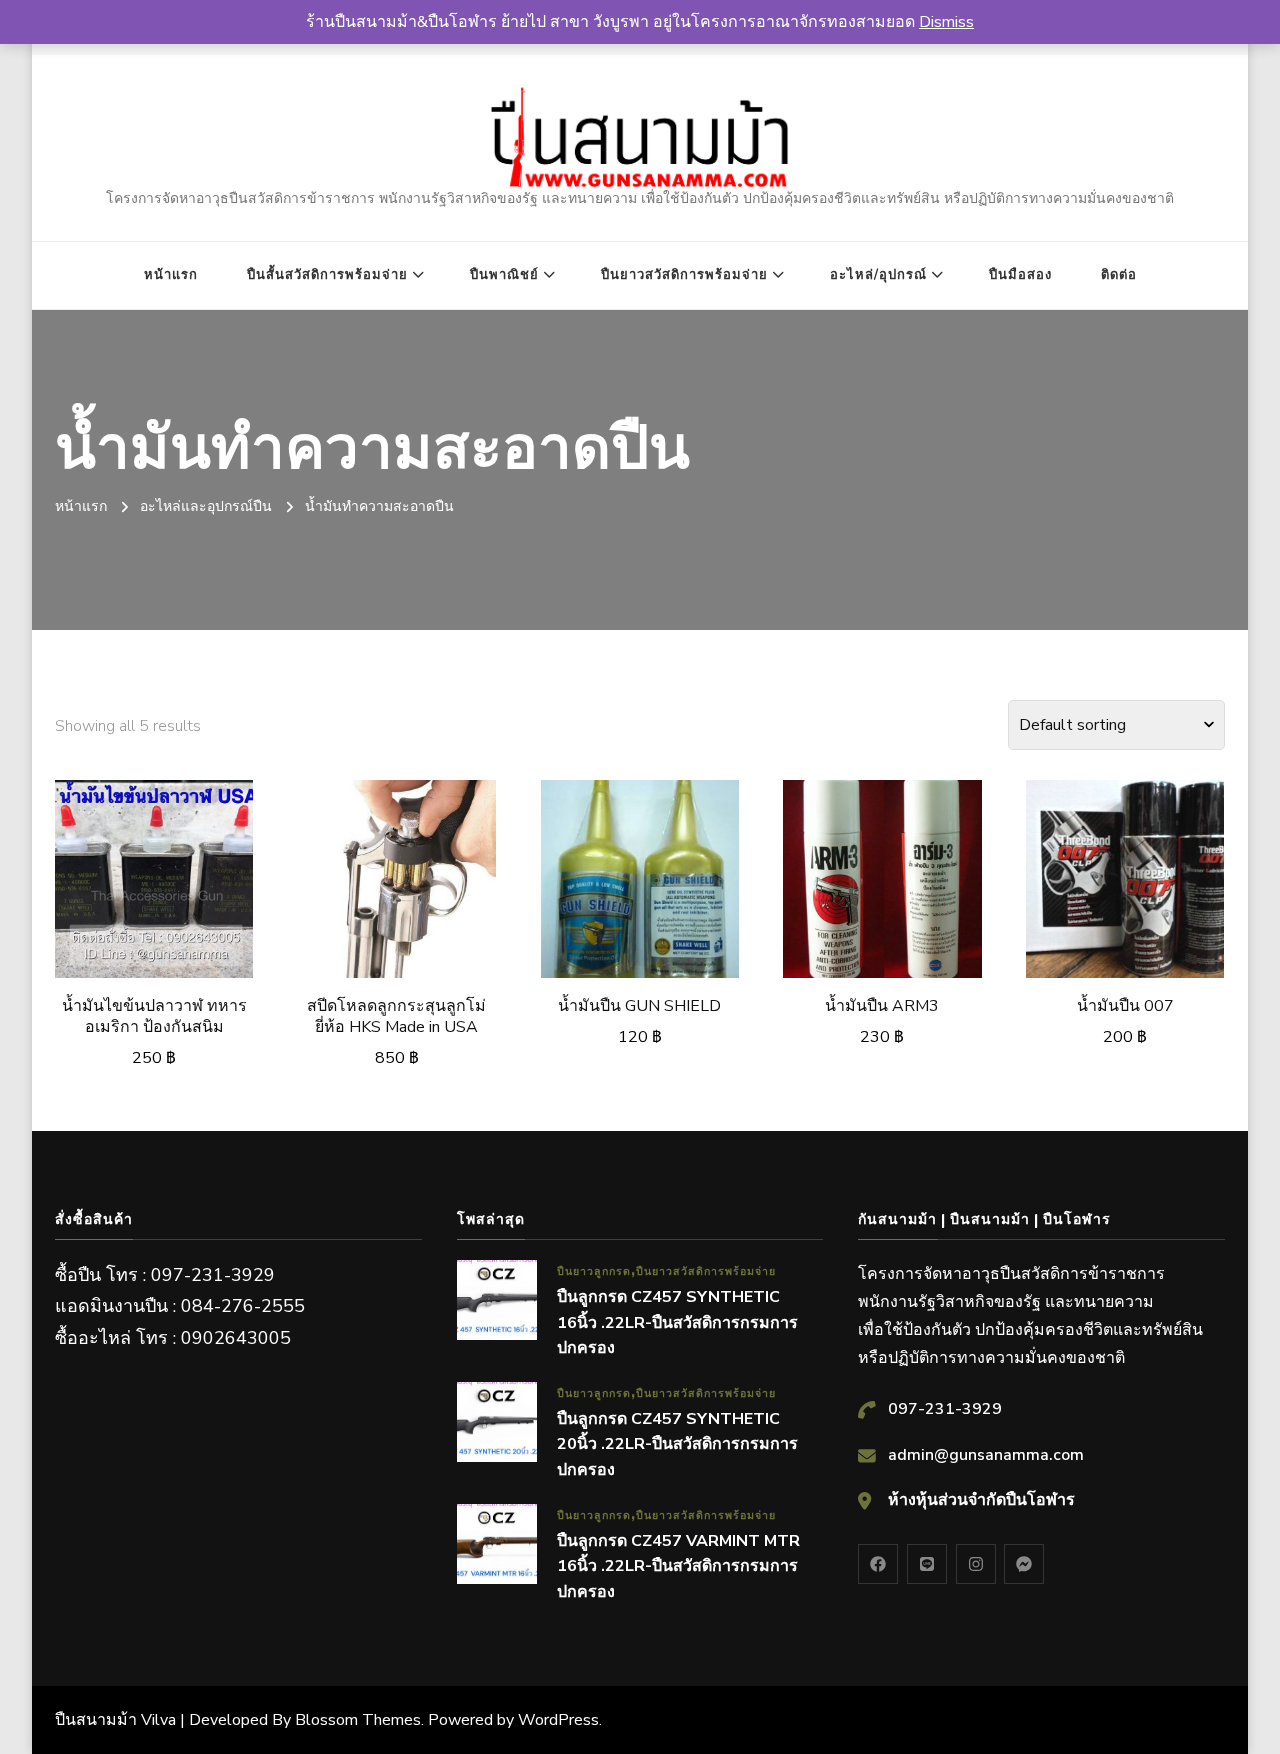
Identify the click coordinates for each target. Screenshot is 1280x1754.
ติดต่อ (1119, 275)
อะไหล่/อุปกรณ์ (878, 275)
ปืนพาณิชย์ (504, 275)
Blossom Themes (358, 1720)
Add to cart (154, 884)
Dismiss (946, 22)
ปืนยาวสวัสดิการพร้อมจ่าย (684, 275)
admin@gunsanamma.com (986, 1455)
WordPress (558, 1720)
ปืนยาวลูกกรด (594, 1271)
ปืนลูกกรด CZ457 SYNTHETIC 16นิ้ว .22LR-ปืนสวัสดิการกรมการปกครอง (677, 1322)
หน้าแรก (171, 275)
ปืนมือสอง (1020, 275)
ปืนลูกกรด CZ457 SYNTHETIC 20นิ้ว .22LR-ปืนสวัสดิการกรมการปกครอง (677, 1444)
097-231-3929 (945, 1409)
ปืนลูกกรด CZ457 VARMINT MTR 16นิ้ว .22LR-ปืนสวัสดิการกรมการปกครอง (678, 1566)
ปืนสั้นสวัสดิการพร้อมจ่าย (327, 275)
